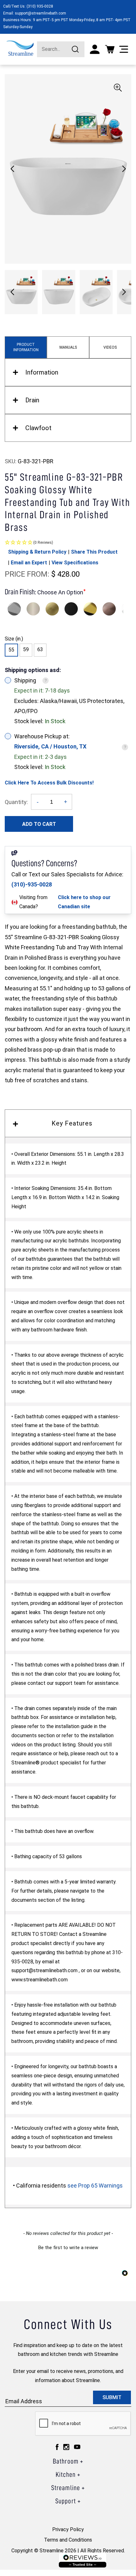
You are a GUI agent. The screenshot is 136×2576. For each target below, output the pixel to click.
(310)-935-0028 (32, 884)
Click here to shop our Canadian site (84, 902)
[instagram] (66, 2447)
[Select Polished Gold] (90, 609)
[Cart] (110, 49)
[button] (124, 169)
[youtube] (77, 2447)
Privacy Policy (68, 2529)
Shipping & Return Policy (37, 552)
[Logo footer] (83, 2560)
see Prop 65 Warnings (95, 2186)
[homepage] (20, 48)
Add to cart (39, 824)
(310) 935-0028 (40, 6)
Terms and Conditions (68, 2540)
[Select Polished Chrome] (14, 609)
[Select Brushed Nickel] (33, 609)
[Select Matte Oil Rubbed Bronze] (109, 609)
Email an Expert (29, 563)
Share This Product (94, 552)
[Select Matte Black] (71, 609)
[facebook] (57, 2447)
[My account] (95, 49)
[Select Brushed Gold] (52, 609)
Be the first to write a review (68, 2248)
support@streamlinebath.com (40, 13)
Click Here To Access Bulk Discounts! (49, 783)
